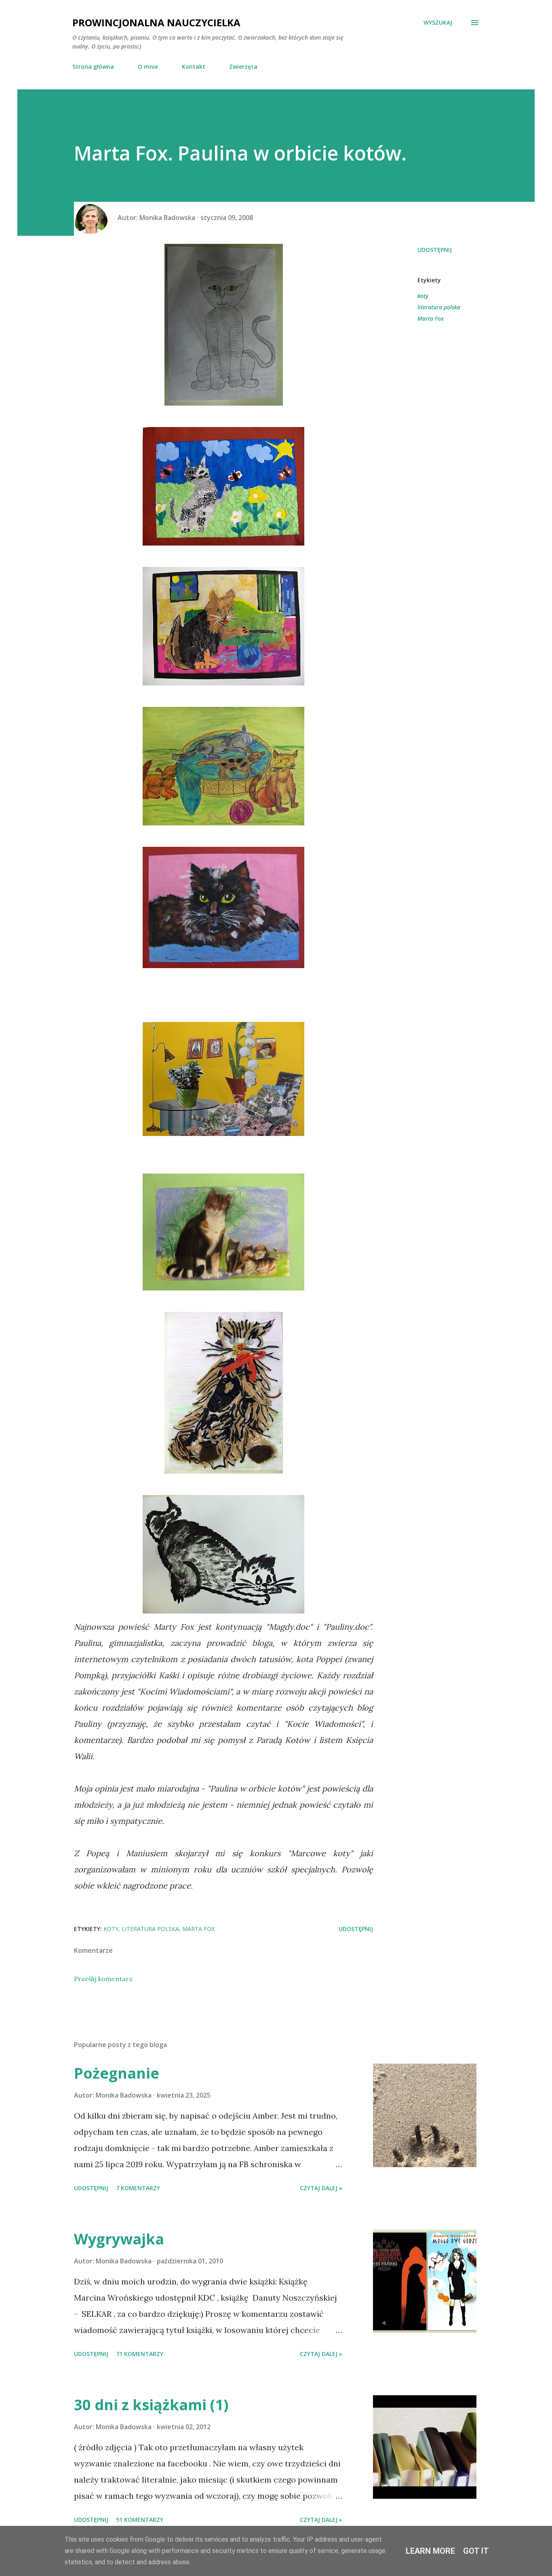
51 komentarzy (140, 2520)
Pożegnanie (117, 2073)
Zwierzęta (243, 67)
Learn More (430, 2551)
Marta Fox (431, 318)
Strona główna (93, 67)
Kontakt (194, 67)
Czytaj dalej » (321, 2188)
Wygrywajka (119, 2239)
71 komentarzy (140, 2354)
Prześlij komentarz (103, 1979)
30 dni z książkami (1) (151, 2405)
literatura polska (439, 307)
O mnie (148, 67)
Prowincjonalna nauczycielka (156, 22)
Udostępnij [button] (435, 250)
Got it (476, 2551)
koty (423, 296)
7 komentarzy (138, 2188)
